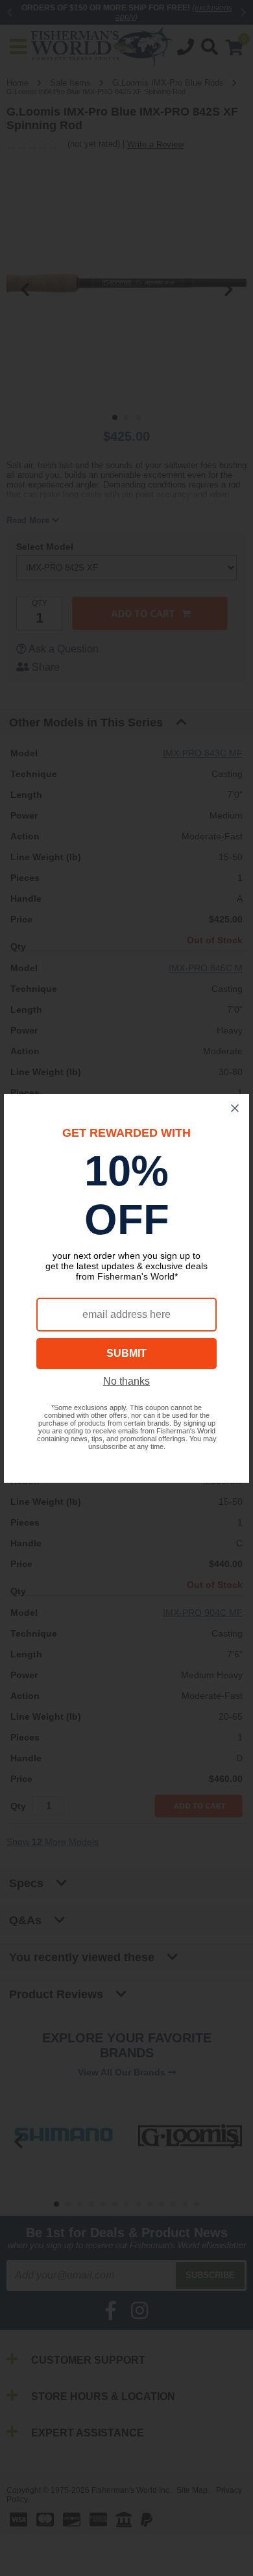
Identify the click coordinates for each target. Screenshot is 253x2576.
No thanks (126, 1381)
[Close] (235, 1108)
